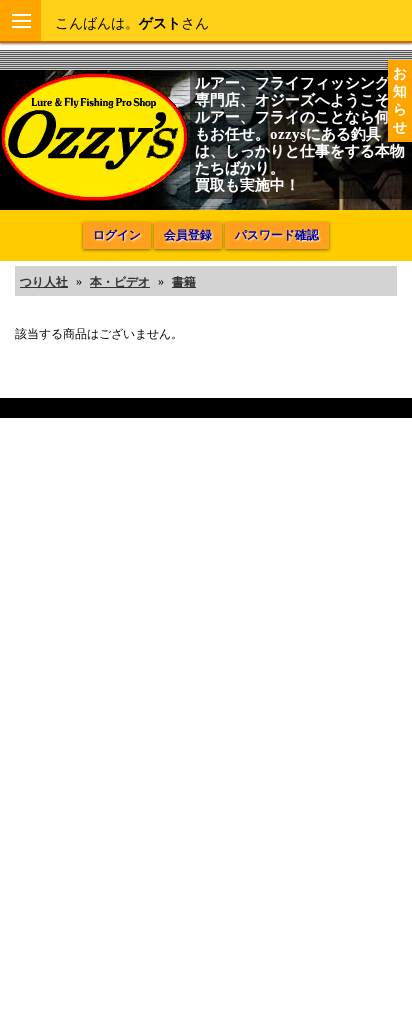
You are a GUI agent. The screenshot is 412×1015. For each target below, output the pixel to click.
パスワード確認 (277, 235)
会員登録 (188, 235)
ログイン (117, 235)
